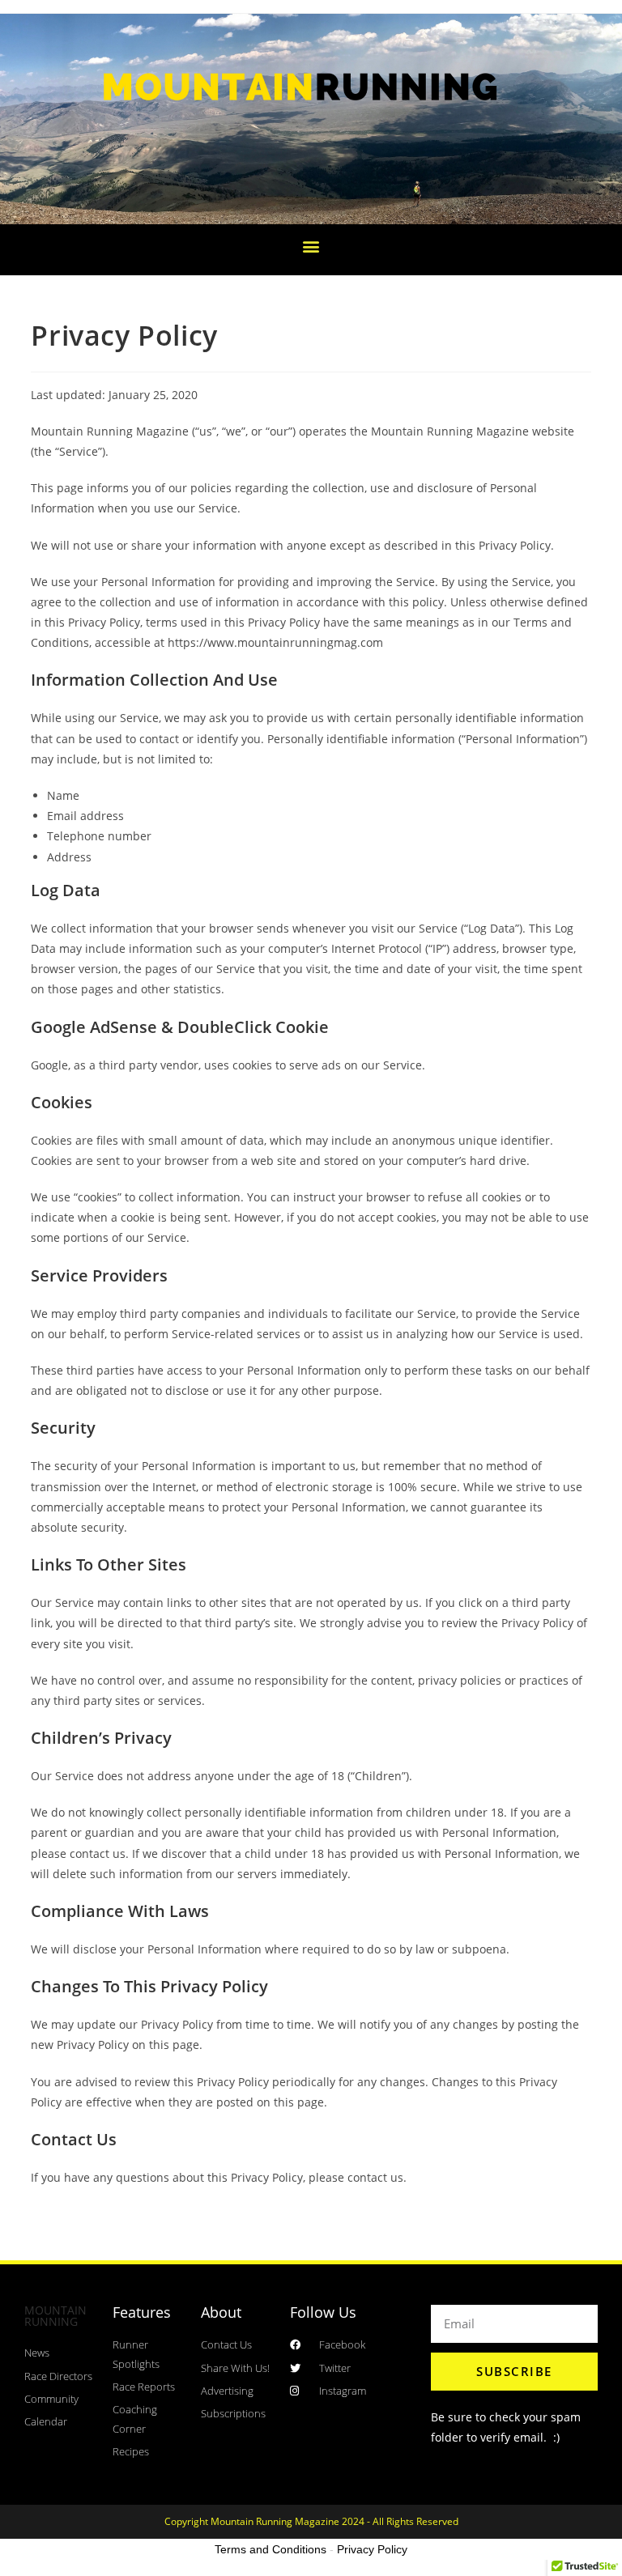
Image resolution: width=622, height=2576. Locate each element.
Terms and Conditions (271, 2549)
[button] (311, 246)
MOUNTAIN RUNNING (55, 2316)
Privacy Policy (372, 2549)
